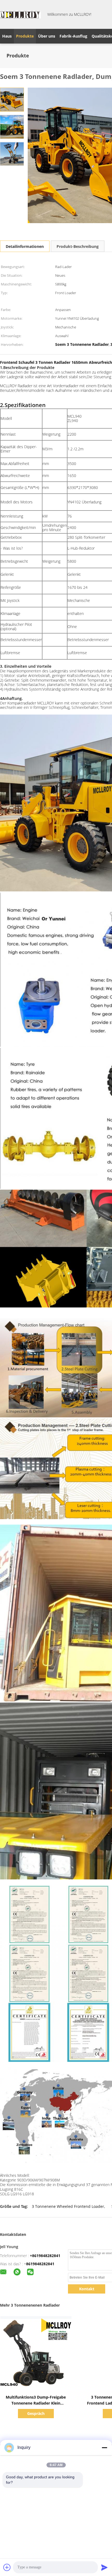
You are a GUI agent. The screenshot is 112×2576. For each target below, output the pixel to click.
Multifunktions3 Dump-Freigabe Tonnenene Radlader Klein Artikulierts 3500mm (36, 2403)
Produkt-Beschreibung (78, 246)
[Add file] (7, 2567)
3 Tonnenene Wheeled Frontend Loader (68, 2206)
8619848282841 (40, 2264)
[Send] (104, 2567)
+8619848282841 (45, 2256)
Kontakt (87, 2289)
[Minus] (104, 2448)
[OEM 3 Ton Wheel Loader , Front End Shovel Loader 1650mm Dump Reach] (12, 99)
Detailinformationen (25, 246)
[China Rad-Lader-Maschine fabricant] (20, 14)
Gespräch (36, 2413)
